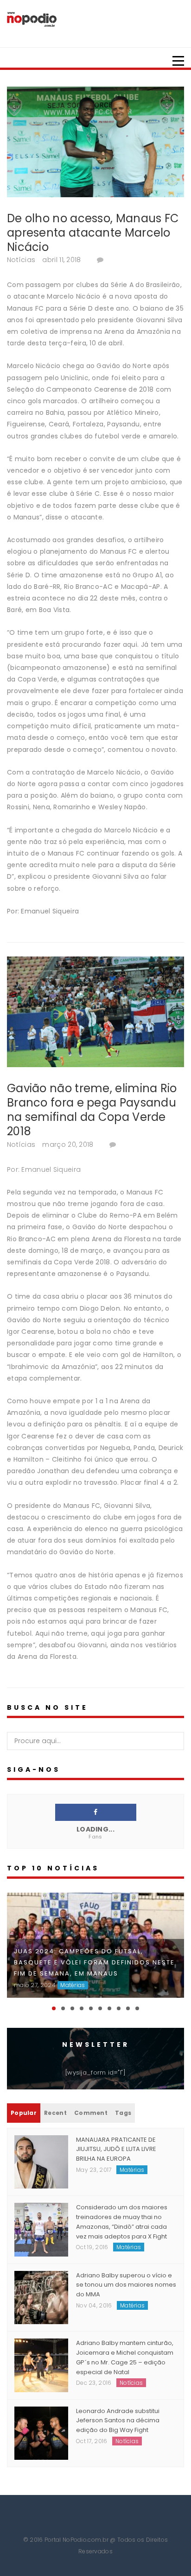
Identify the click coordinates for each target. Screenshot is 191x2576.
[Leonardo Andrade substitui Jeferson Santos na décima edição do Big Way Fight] (41, 2432)
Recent (55, 2113)
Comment (91, 2113)
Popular (24, 2113)
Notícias (21, 260)
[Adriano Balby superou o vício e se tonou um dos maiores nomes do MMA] (41, 2297)
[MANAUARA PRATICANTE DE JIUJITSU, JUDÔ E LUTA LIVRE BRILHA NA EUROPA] (41, 2161)
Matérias (73, 1985)
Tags (123, 2113)
